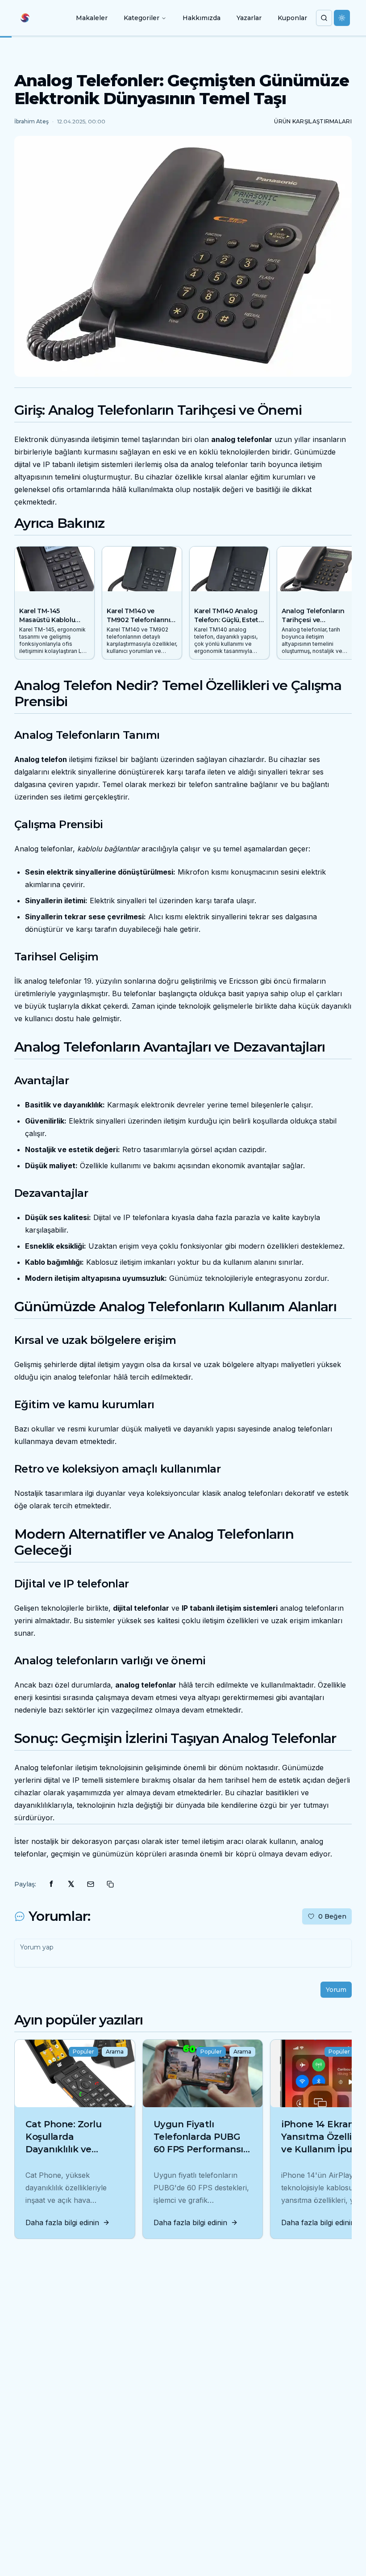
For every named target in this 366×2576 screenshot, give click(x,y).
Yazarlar (249, 18)
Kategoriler (141, 18)
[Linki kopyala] (110, 1884)
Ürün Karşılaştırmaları (313, 121)
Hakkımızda (202, 18)
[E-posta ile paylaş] (91, 1884)
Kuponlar (292, 18)
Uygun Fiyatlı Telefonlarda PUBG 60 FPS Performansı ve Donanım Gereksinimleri (198, 2149)
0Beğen (332, 1916)
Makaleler (92, 18)
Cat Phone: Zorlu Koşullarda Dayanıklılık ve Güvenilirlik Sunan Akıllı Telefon (67, 2149)
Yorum (336, 1990)
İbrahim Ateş (31, 121)
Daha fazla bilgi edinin (62, 2222)
